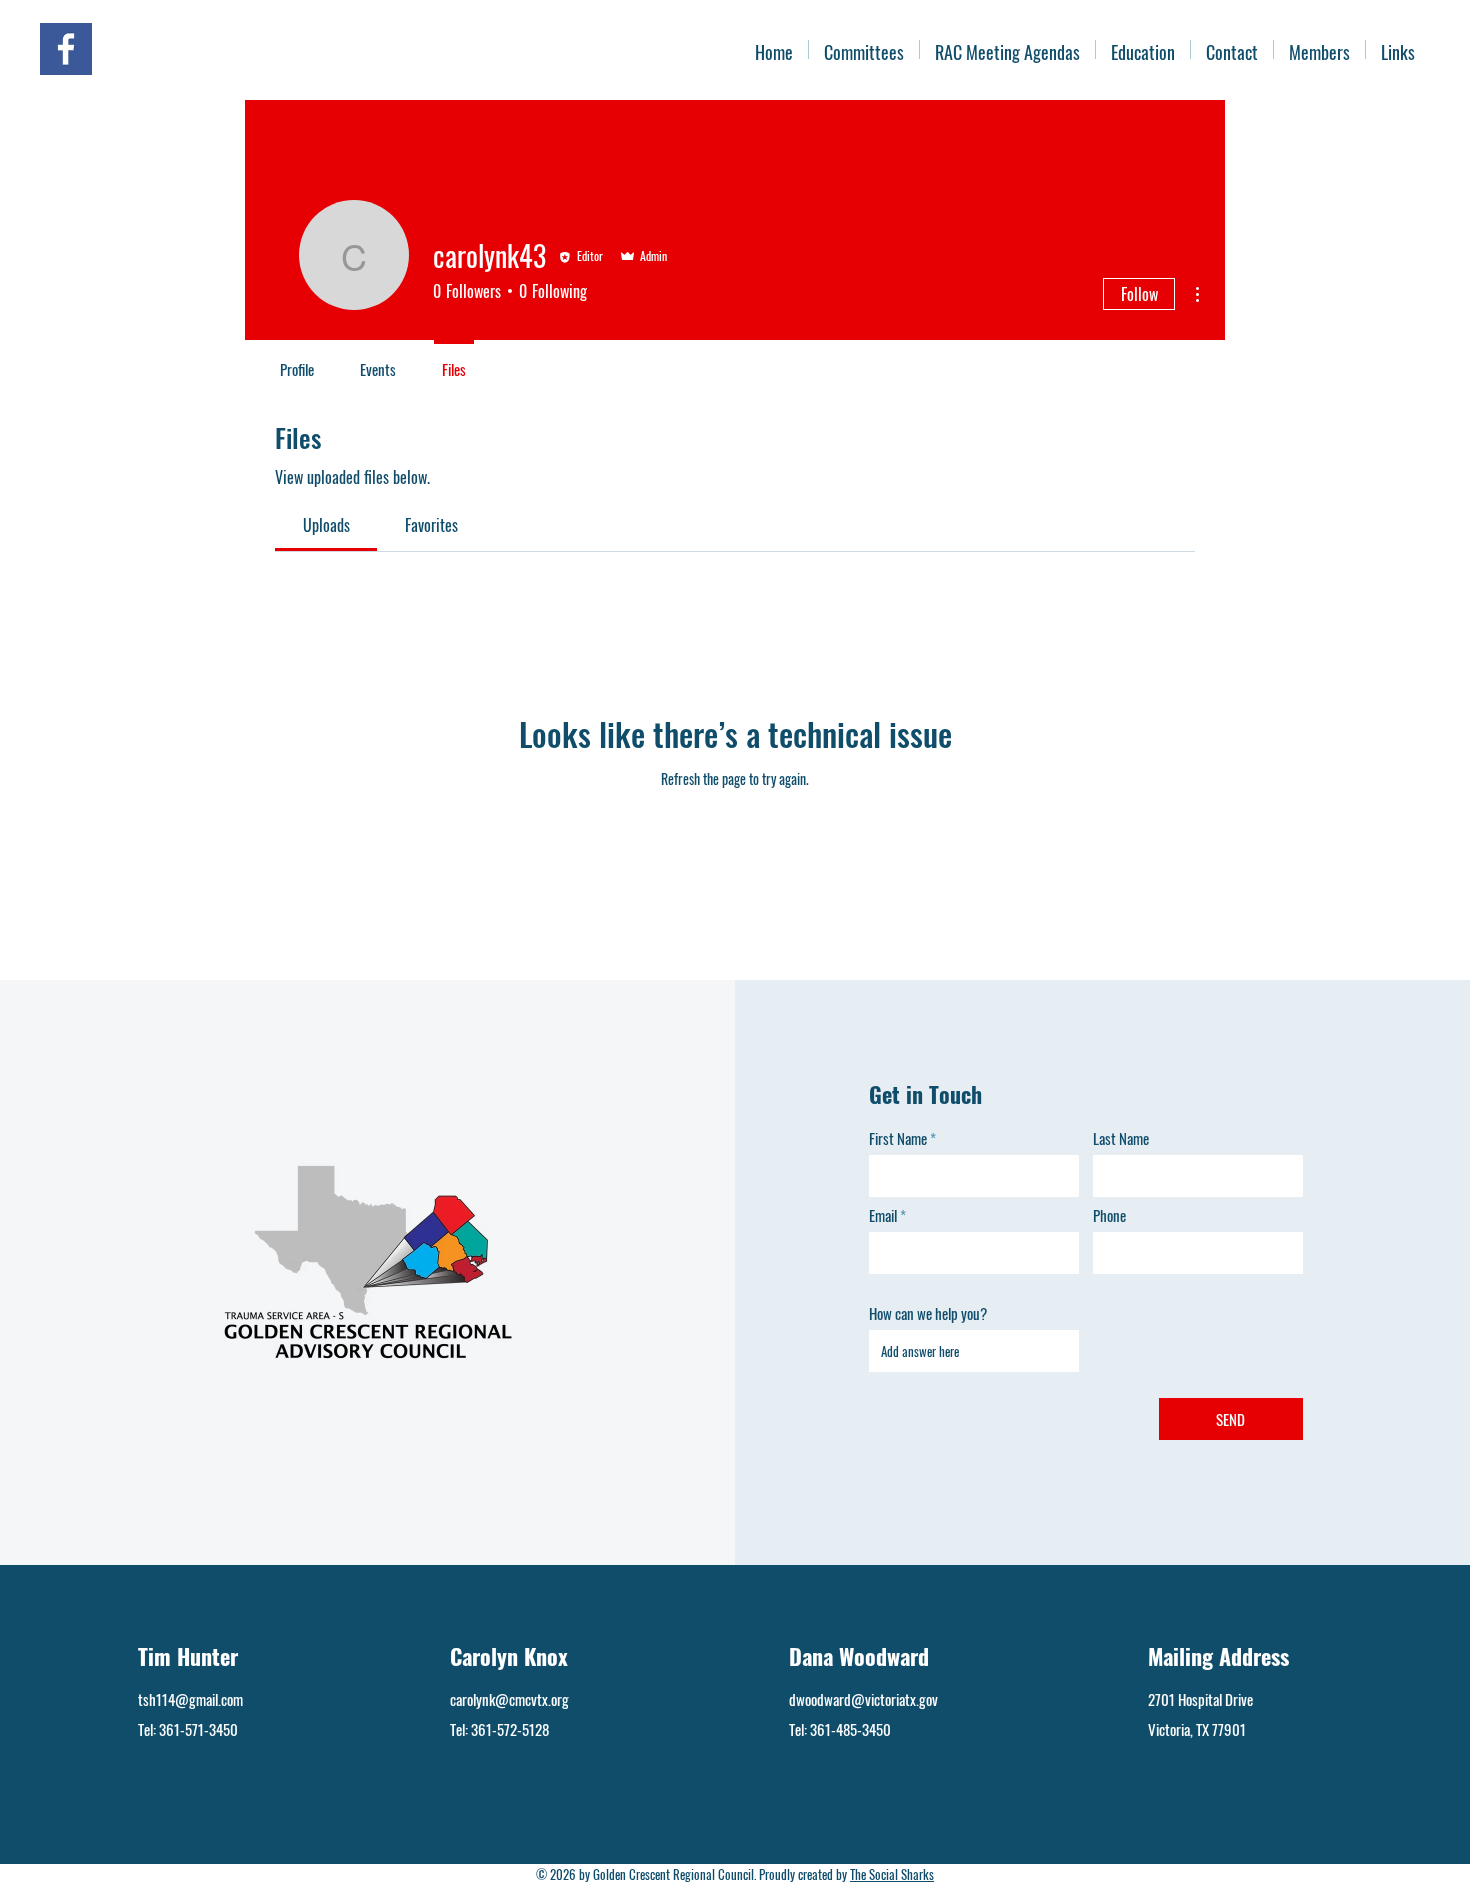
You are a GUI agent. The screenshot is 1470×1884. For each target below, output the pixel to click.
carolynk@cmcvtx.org (509, 1699)
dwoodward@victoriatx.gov (863, 1699)
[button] (1319, 49)
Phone (1109, 1215)
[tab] (326, 525)
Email (883, 1215)
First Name (898, 1138)
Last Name (1121, 1138)
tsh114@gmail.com (190, 1699)
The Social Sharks (892, 1874)
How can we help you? (928, 1313)
